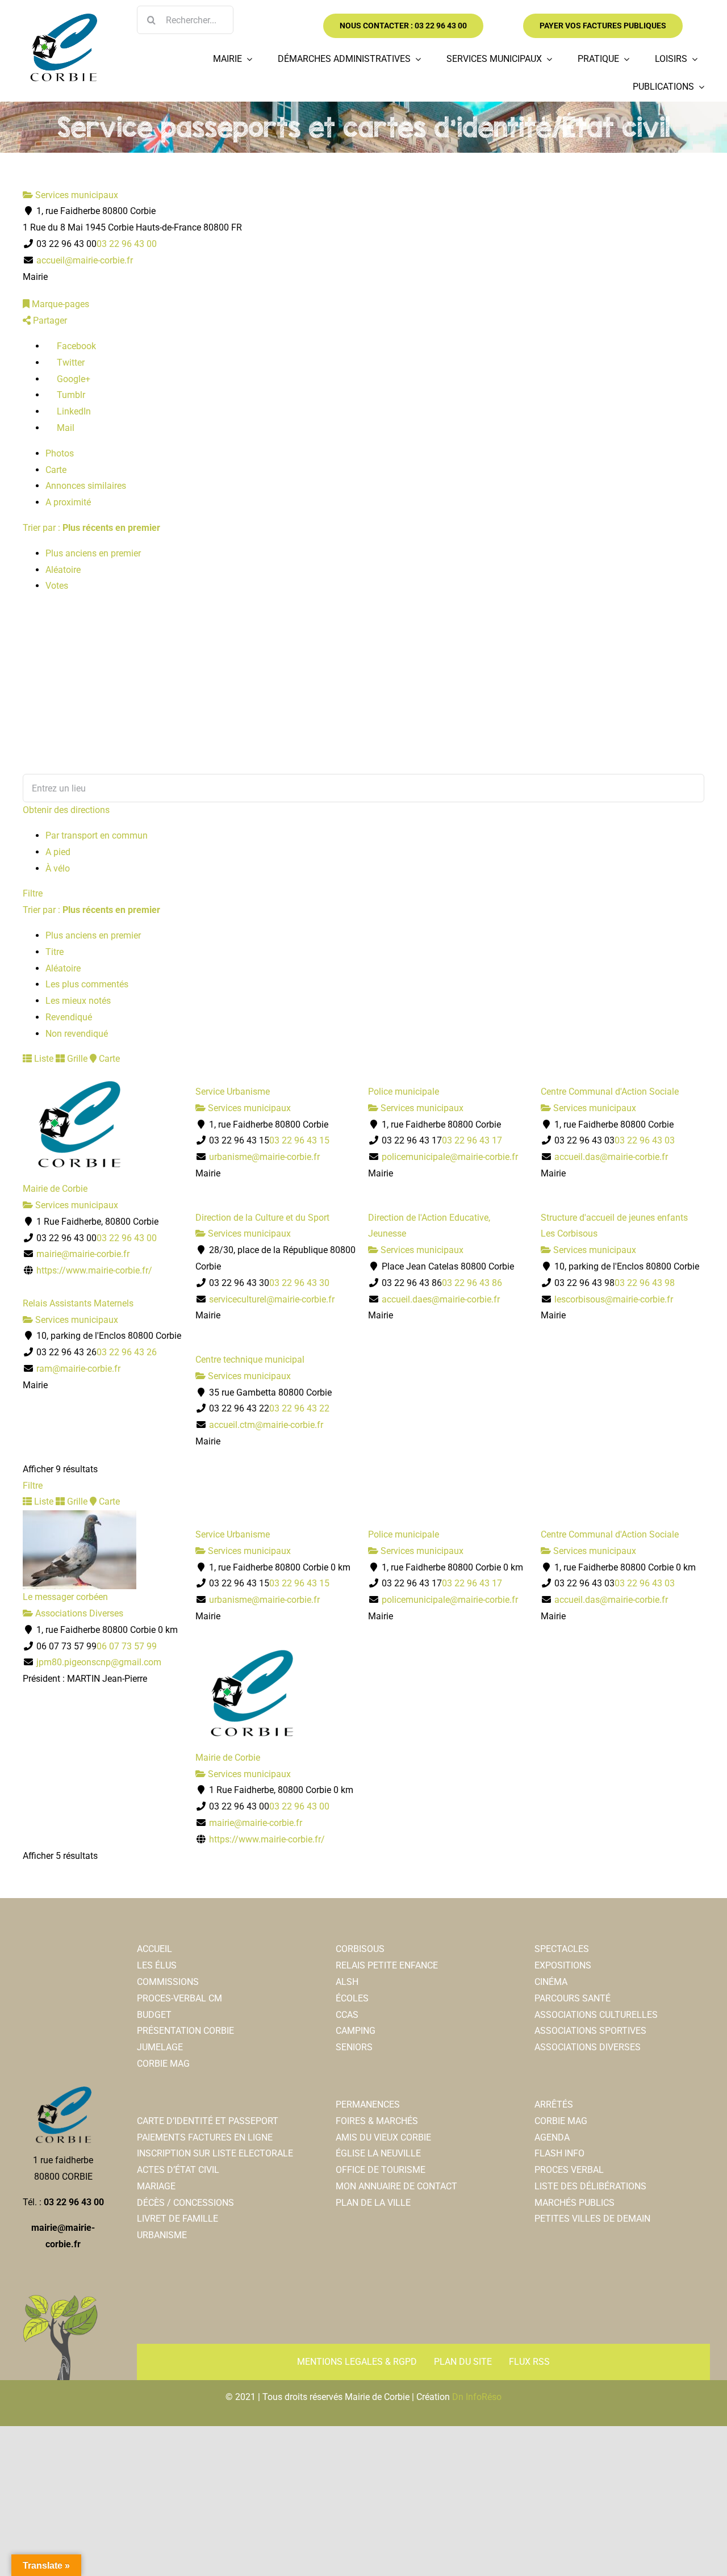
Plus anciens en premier (93, 553)
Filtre (33, 893)
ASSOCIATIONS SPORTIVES (590, 2031)
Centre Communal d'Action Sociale (610, 1092)
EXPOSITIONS (563, 1965)
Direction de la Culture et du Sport (262, 1218)
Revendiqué (69, 1017)
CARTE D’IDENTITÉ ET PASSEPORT (208, 2121)
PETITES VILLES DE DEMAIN (592, 2219)
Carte (56, 470)
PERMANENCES (368, 2104)
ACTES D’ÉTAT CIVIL (178, 2170)
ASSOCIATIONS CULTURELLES (596, 2015)
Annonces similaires (86, 486)
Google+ (72, 379)
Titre (55, 952)
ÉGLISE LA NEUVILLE (378, 2153)
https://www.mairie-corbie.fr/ (94, 1270)
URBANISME (162, 2235)
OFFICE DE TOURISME (381, 2170)
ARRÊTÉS (554, 2104)
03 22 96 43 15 (299, 1140)
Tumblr (70, 395)
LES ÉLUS (157, 1965)
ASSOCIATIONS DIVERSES (588, 2047)
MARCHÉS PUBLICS (575, 2203)
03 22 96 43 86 (472, 1283)
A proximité (68, 502)
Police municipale (404, 1092)
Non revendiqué (77, 1034)
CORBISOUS (360, 1949)
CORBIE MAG (163, 2064)
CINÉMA (551, 1982)
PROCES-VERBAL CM (179, 1998)
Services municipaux (76, 195)
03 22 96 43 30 (299, 1283)
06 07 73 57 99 (127, 1646)
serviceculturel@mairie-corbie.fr (272, 1299)
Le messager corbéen (65, 1597)
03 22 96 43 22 (299, 1408)
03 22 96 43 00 (127, 244)
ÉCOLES (352, 1998)
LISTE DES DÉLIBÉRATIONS (590, 2186)
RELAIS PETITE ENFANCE (387, 1965)
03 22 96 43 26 (127, 1352)
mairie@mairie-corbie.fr (83, 1254)
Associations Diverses (78, 1613)
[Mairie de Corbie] (63, 18)
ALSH (347, 1982)
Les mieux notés (78, 1001)
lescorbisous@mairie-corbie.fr (614, 1299)
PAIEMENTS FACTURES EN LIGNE (205, 2137)
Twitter (70, 363)
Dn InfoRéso (477, 2397)
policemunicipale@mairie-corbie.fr (450, 1157)
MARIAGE (156, 2186)
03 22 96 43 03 (645, 1140)
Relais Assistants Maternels (78, 1303)
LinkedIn (73, 411)
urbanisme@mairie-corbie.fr (264, 1157)
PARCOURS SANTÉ (573, 1998)
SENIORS (354, 2047)
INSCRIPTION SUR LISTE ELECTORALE (215, 2153)
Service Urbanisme (233, 1092)
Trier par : (91, 528)
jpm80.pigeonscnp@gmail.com (99, 1662)
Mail (64, 428)
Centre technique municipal (250, 1360)
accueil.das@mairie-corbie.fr (611, 1157)
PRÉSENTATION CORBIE (185, 2031)
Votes (57, 586)
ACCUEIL (154, 1949)
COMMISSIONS (168, 1982)
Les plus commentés (87, 984)
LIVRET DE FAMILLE (177, 2219)
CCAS (347, 2015)
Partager (49, 321)
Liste (43, 1059)
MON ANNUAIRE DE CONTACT (396, 2186)
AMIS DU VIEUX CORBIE (383, 2137)
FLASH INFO (559, 2153)
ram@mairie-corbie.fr (78, 1369)
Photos (60, 453)
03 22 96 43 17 (472, 1140)
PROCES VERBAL (569, 2170)
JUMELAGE (160, 2047)
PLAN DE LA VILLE (373, 2203)
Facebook (75, 346)
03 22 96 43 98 (645, 1283)
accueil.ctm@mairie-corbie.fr (266, 1425)
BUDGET (154, 2015)
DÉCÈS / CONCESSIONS (185, 2203)
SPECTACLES (562, 1949)
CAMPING (356, 2031)
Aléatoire (63, 570)
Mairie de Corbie (55, 1189)
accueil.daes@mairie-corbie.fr (441, 1299)
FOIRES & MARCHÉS (377, 2121)
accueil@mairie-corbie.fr (85, 260)
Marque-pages (59, 304)
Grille (76, 1059)
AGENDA (552, 2137)
